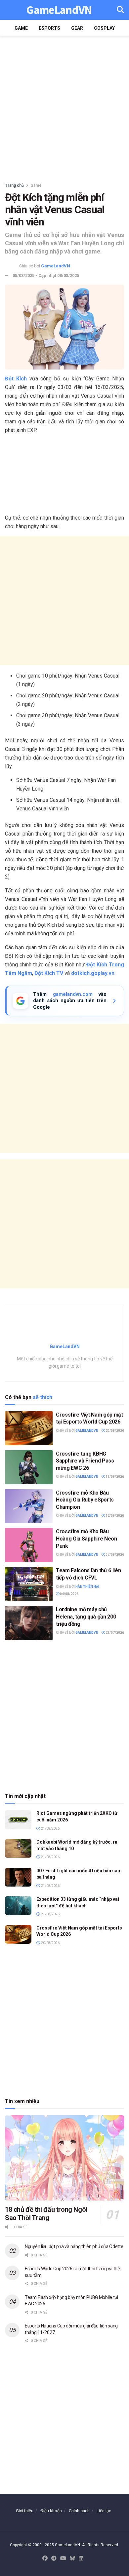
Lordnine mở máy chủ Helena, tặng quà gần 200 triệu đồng (86, 1617)
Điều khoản (51, 2511)
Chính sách (79, 2511)
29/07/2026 (114, 1633)
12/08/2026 (114, 1516)
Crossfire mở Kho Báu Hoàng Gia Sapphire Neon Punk (86, 1539)
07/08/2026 (114, 1555)
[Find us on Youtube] (63, 2559)
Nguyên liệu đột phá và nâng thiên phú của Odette (74, 2246)
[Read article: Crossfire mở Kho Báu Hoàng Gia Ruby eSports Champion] (29, 1506)
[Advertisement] (64, 107)
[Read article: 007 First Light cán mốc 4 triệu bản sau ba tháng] (18, 1877)
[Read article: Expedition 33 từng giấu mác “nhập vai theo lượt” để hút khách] (18, 1906)
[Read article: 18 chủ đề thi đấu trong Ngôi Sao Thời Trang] (64, 2158)
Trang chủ (14, 185)
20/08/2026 (114, 1431)
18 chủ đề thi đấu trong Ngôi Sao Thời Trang (46, 2214)
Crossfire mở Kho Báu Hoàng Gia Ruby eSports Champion (85, 1500)
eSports (49, 28)
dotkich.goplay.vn (93, 973)
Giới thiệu (25, 2511)
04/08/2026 (69, 1594)
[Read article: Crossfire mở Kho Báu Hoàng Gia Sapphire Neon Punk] (29, 1545)
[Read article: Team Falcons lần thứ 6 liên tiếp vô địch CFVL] (29, 1584)
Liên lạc (104, 2511)
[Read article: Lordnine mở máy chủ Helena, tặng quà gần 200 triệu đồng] (29, 1623)
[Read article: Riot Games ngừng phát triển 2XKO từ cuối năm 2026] (18, 1820)
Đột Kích (16, 379)
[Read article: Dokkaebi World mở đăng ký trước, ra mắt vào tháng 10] (18, 1848)
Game (21, 28)
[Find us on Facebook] (45, 2559)
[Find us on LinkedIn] (81, 2559)
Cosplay (104, 28)
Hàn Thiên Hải (87, 1587)
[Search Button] (120, 10)
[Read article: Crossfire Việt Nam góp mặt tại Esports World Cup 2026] (29, 1428)
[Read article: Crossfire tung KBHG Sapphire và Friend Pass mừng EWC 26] (29, 1467)
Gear (77, 28)
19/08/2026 (114, 1477)
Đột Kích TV (49, 973)
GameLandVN (59, 10)
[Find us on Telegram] (54, 2559)
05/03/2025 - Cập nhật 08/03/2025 (46, 275)
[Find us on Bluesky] (72, 2559)
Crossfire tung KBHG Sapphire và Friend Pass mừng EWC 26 (85, 1461)
